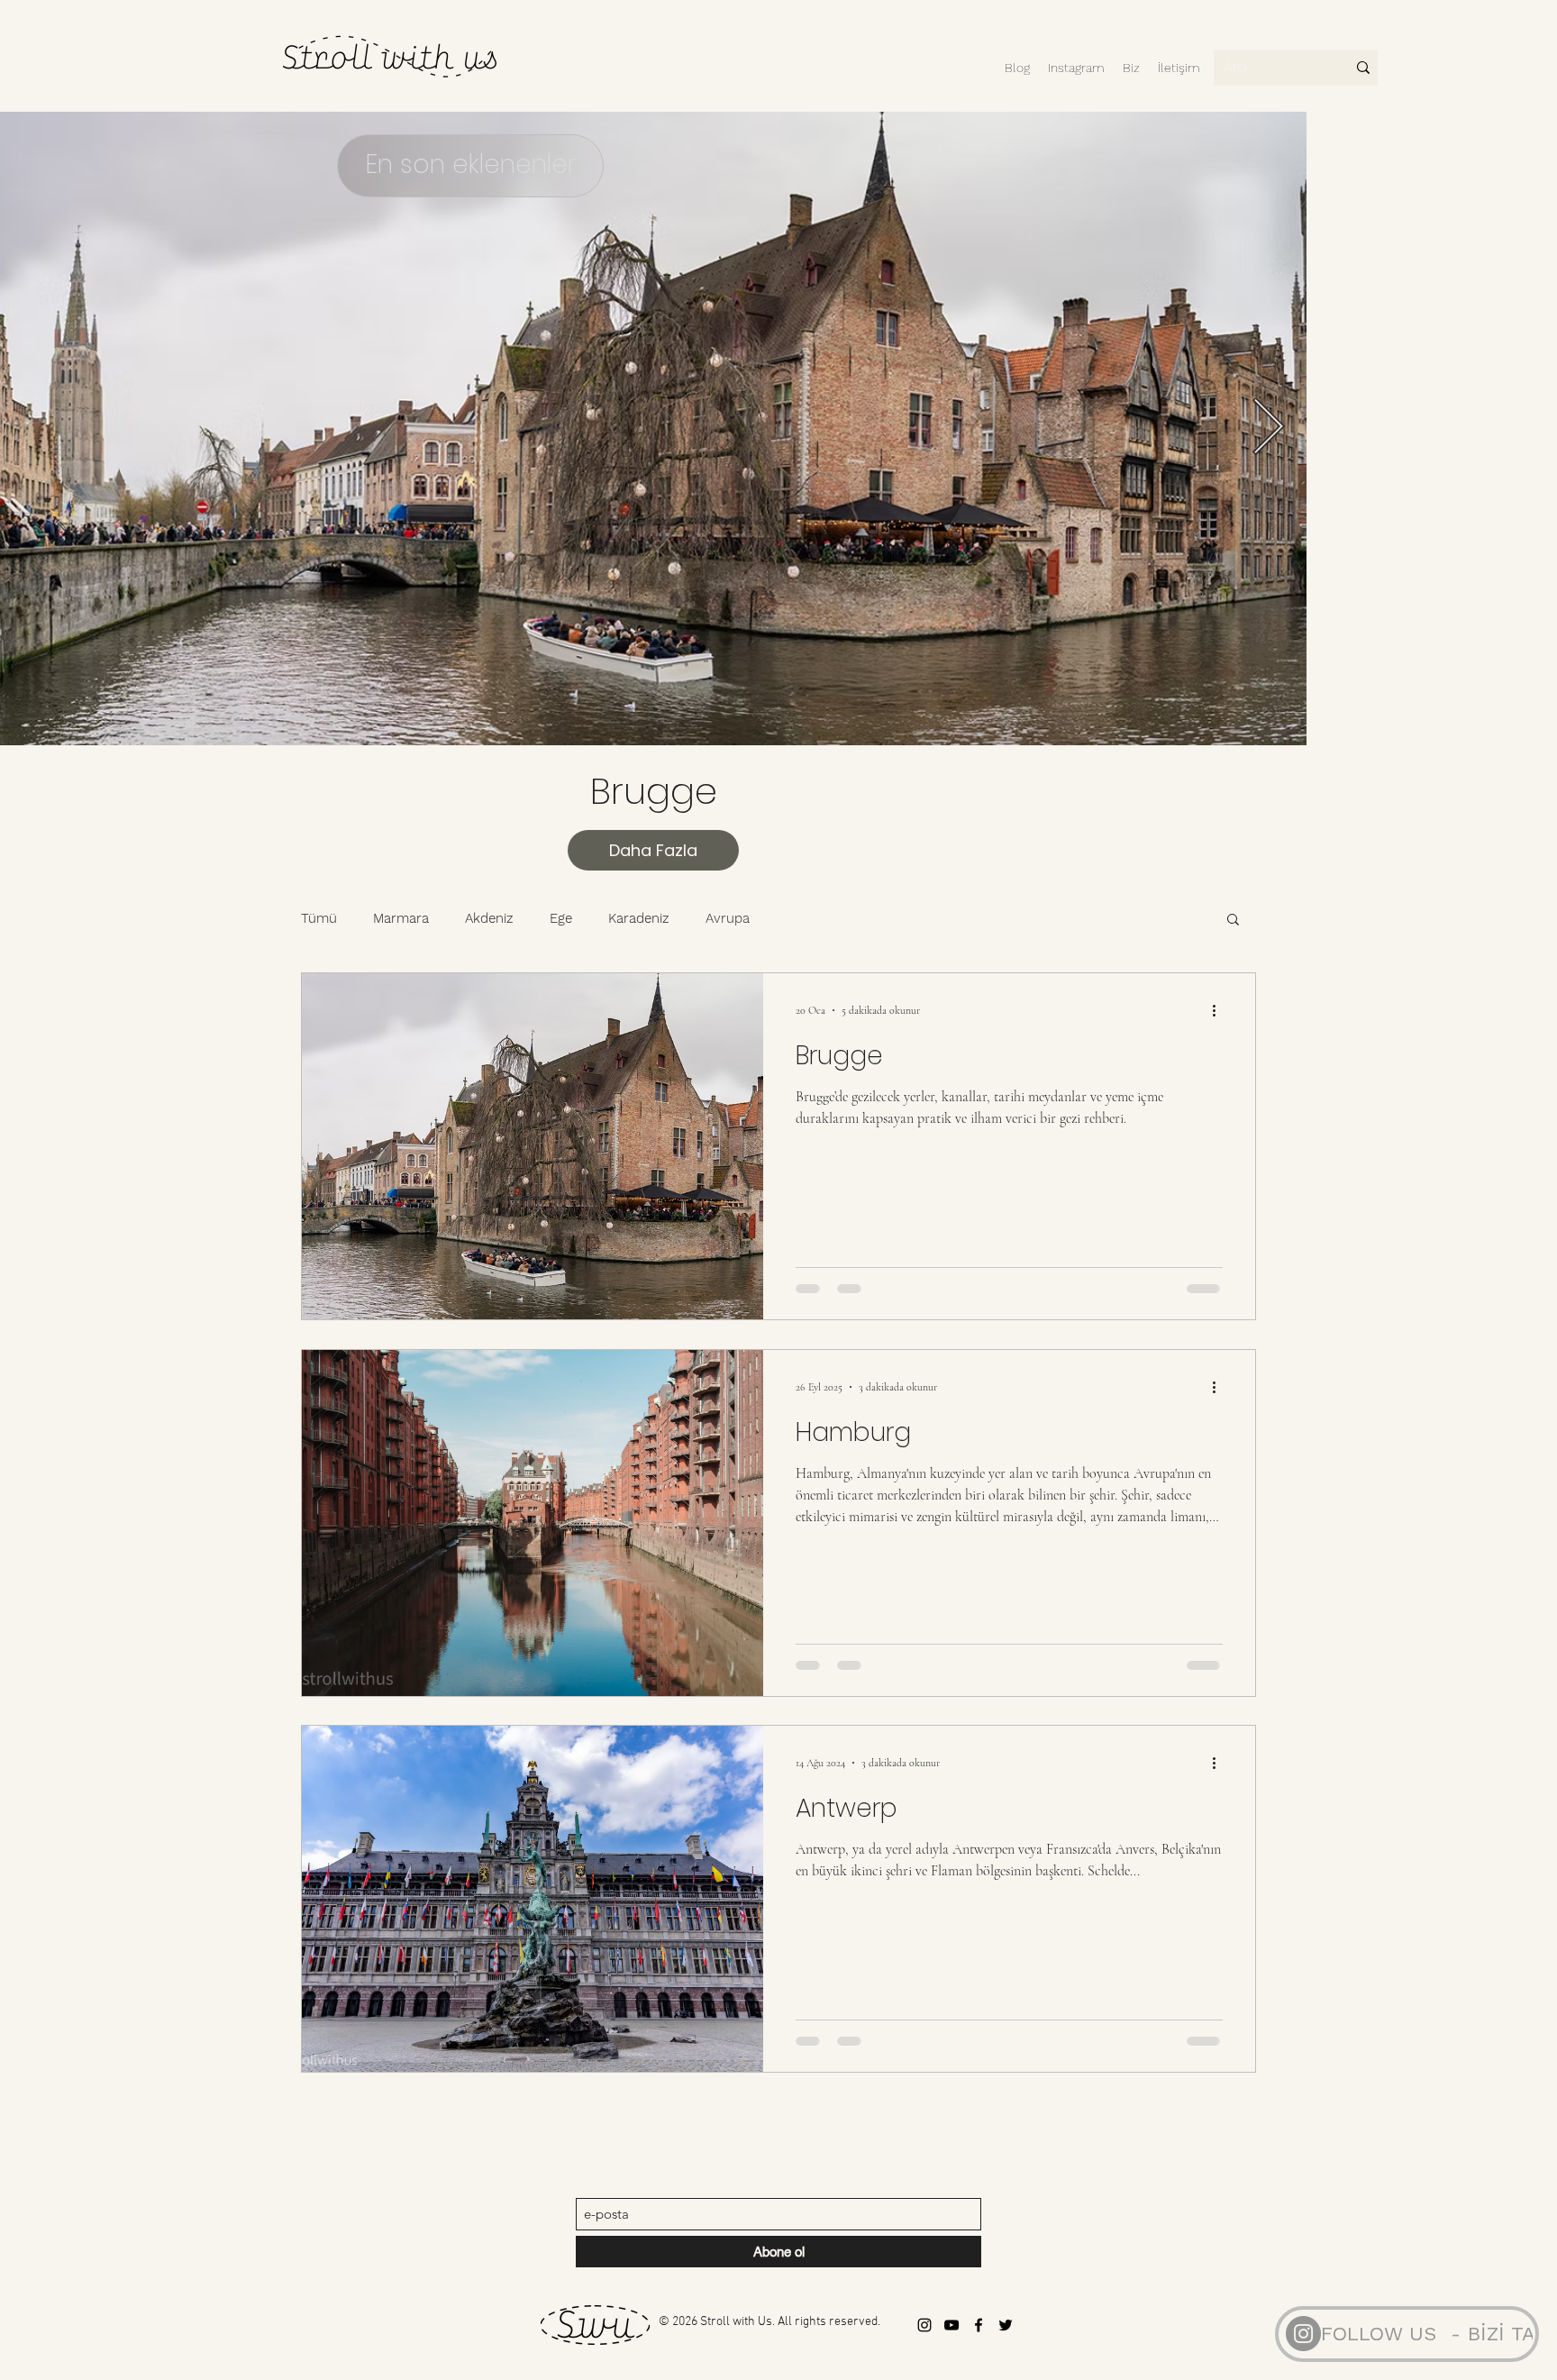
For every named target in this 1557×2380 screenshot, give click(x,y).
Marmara (401, 918)
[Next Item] (1268, 429)
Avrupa (728, 918)
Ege (561, 918)
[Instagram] (1303, 2334)
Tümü (319, 918)
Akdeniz (489, 918)
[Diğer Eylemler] (1220, 1010)
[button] (1233, 921)
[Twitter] (1006, 2325)
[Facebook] (979, 2325)
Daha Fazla (653, 850)
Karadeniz (639, 918)
